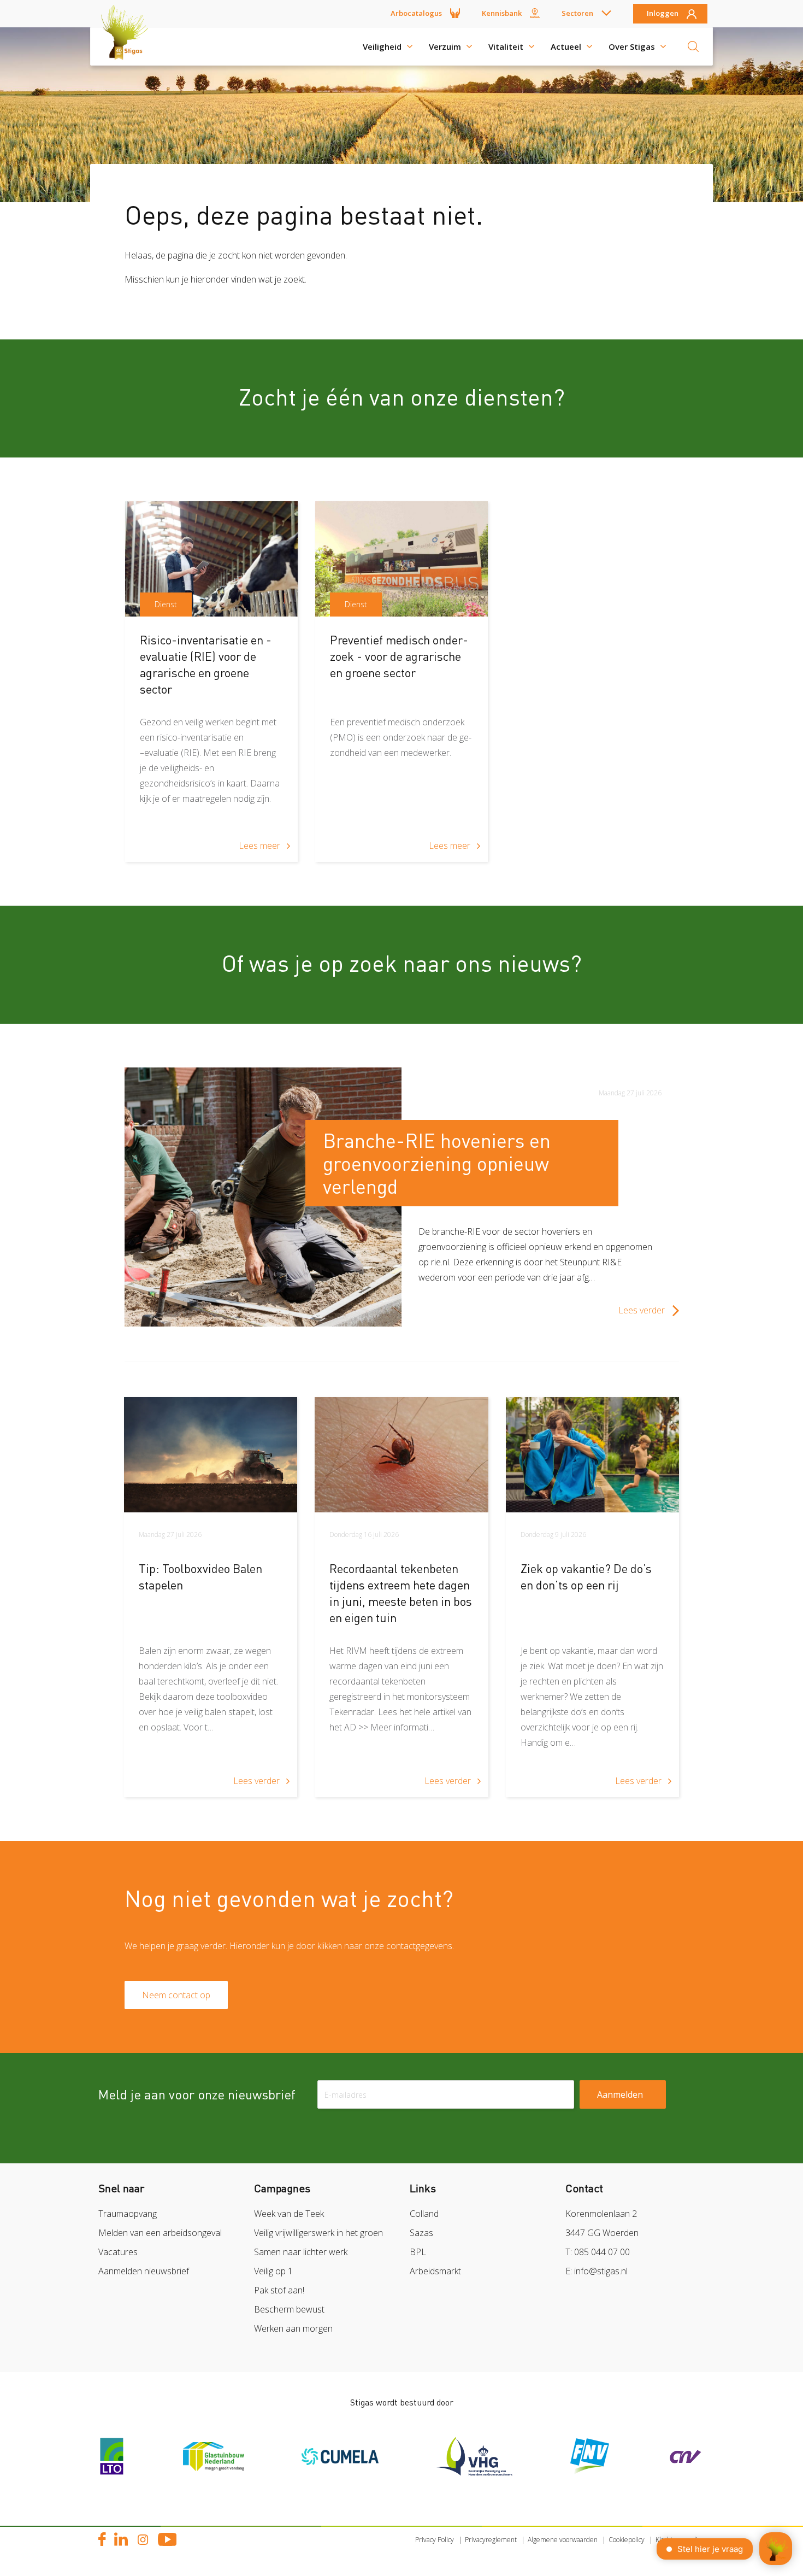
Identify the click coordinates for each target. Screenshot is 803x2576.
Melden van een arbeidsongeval (160, 2233)
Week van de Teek (289, 2214)
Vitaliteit (506, 46)
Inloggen (663, 14)
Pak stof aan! (279, 2290)
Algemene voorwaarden (563, 2540)
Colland (424, 2214)
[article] (211, 682)
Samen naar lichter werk (301, 2252)
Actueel (566, 46)
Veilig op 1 (273, 2271)
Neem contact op (176, 1995)
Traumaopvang (128, 2214)
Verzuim (445, 46)
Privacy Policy (435, 2540)
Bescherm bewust (289, 2309)
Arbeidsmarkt (435, 2271)
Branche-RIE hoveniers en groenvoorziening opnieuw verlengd (437, 1163)
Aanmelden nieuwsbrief (144, 2271)
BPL (418, 2252)
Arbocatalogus (416, 13)
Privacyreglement (491, 2540)
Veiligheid (382, 46)
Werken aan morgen (293, 2328)
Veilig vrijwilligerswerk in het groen (318, 2233)
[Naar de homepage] (128, 46)
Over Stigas (632, 46)
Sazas (421, 2233)
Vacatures (118, 2252)
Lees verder (642, 1310)
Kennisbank (502, 13)
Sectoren (577, 13)
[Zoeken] (693, 46)
